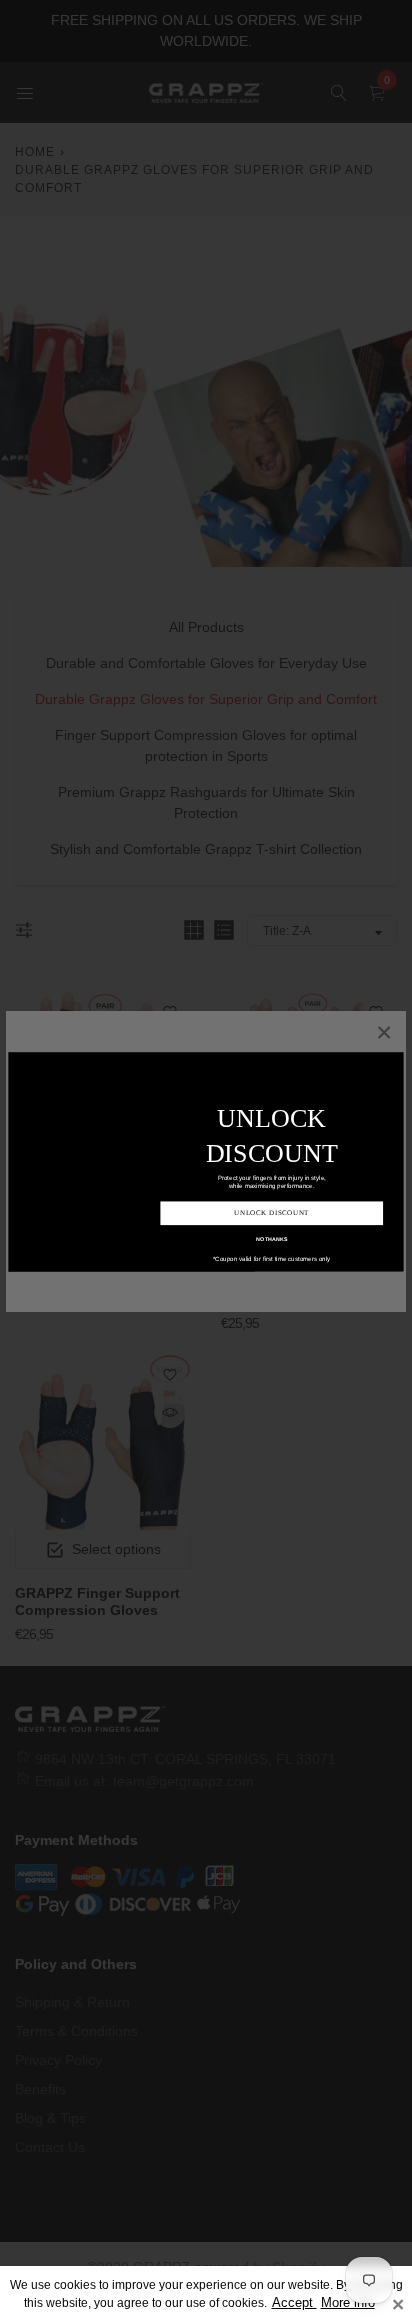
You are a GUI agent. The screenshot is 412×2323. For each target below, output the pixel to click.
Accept (294, 2303)
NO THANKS (272, 1222)
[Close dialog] (395, 1059)
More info (348, 2303)
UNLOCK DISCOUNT (271, 1196)
